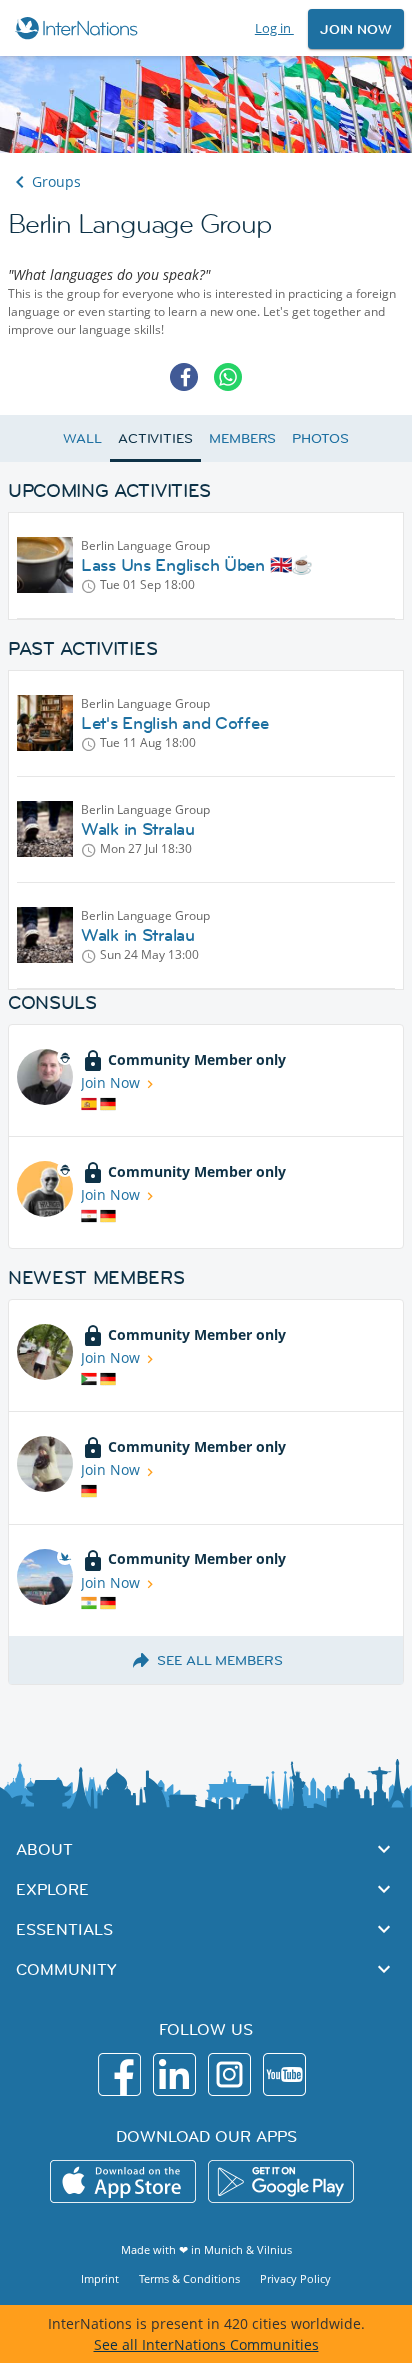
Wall (82, 438)
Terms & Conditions (189, 2278)
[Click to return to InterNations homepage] (79, 28)
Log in (274, 28)
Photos (320, 438)
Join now (356, 29)
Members (242, 438)
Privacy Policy (295, 2278)
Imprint (100, 2278)
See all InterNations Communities (206, 2344)
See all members (220, 1660)
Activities (155, 438)
